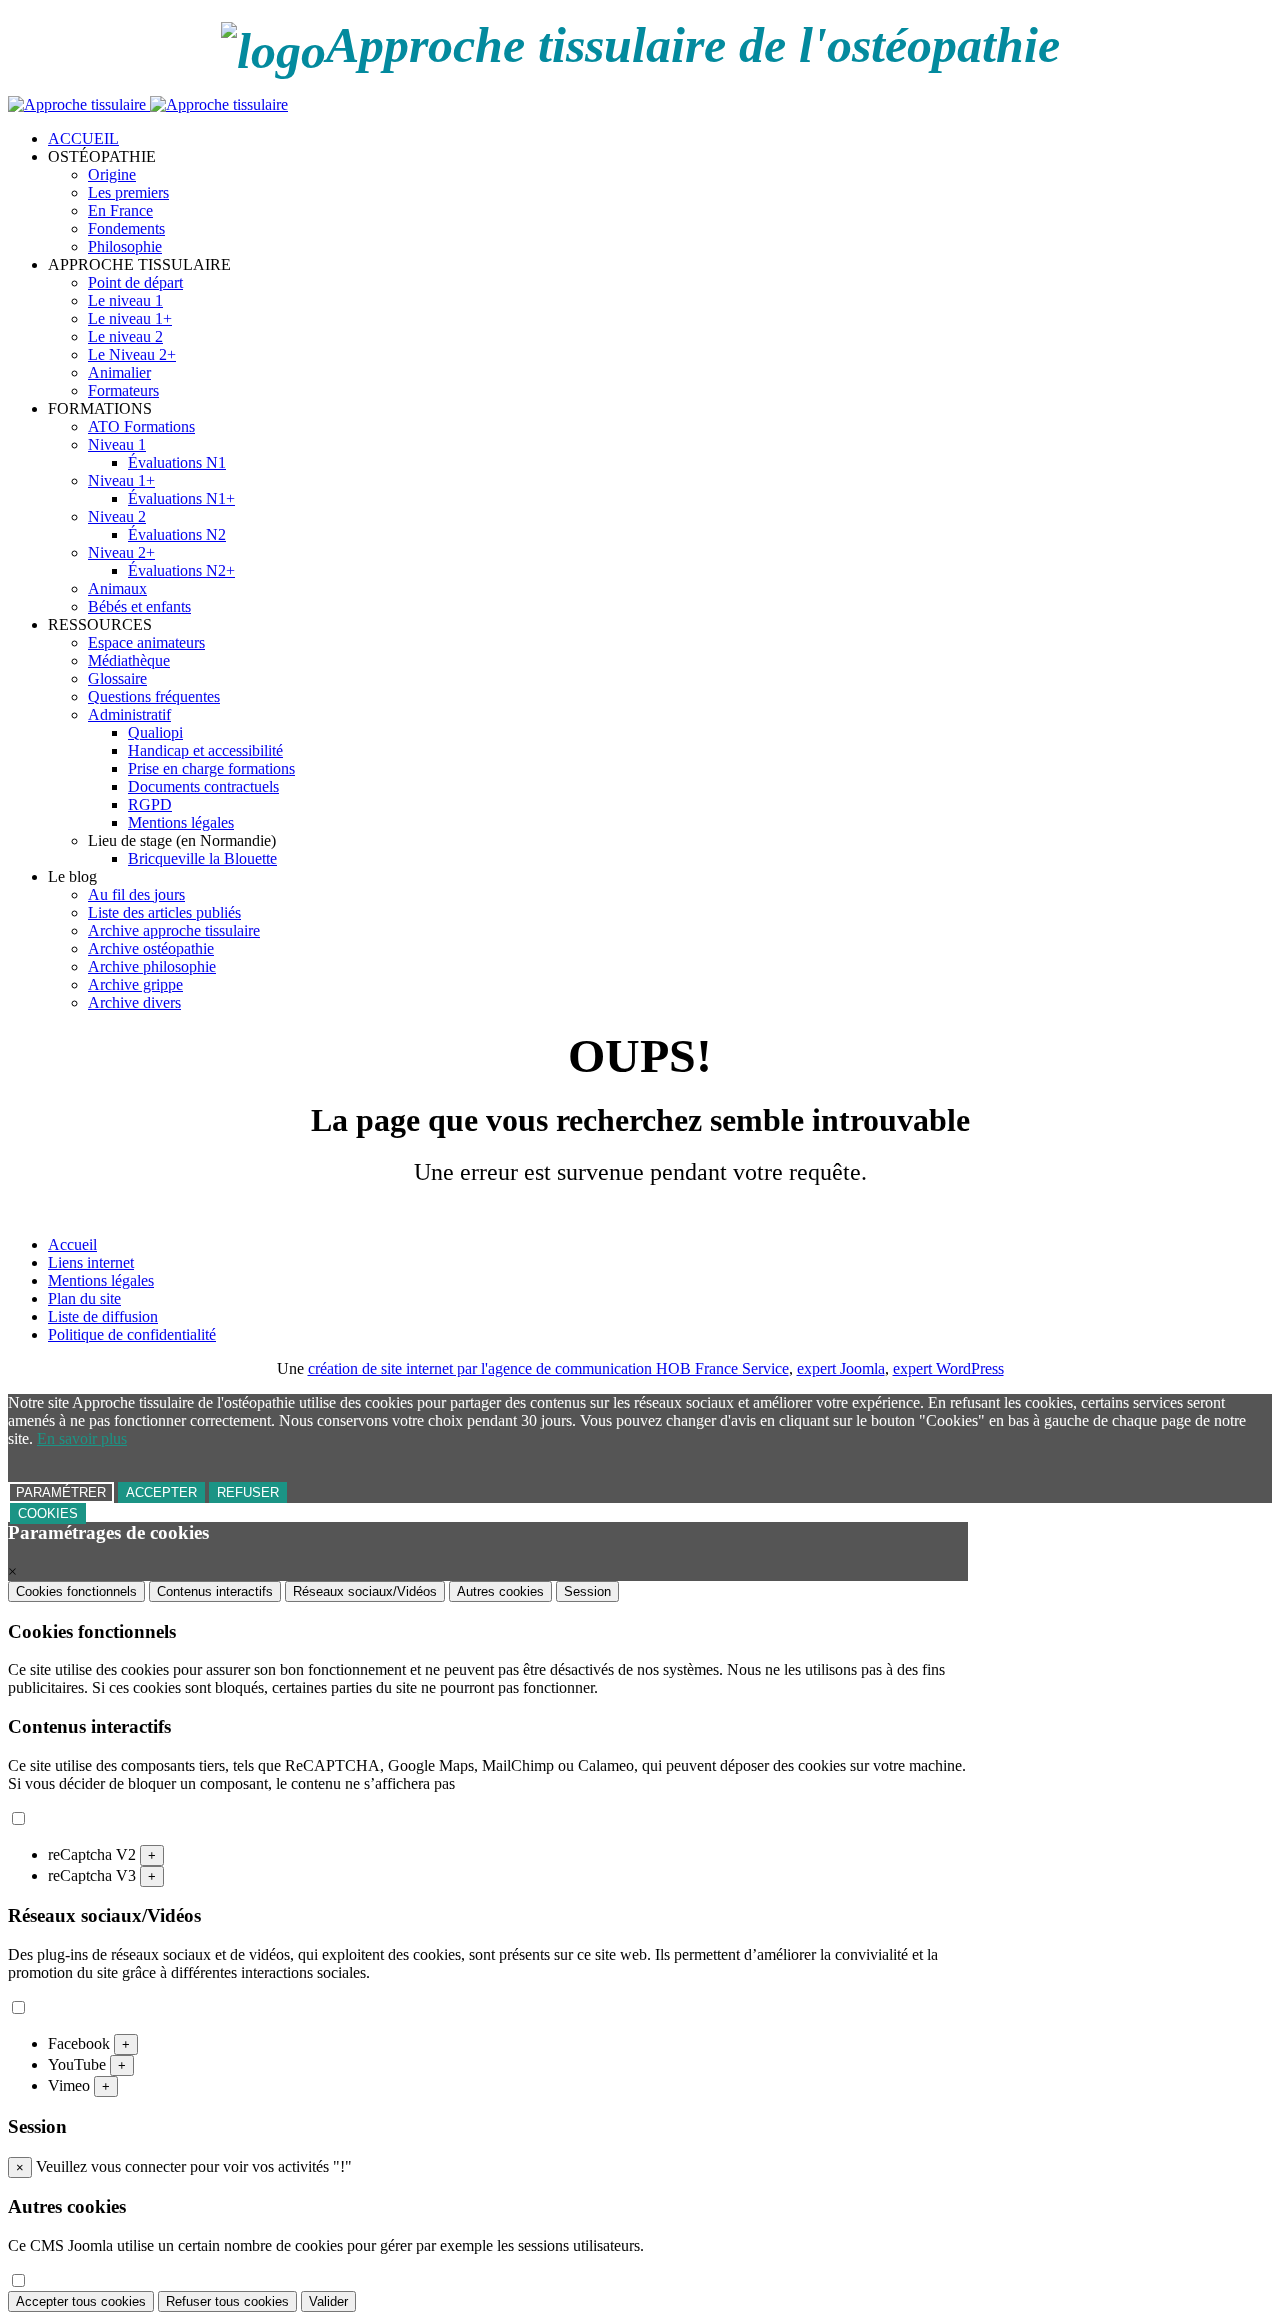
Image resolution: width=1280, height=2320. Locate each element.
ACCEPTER (161, 1492)
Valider (328, 2301)
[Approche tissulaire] (148, 104)
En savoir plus (82, 1438)
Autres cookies (500, 1591)
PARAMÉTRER (61, 1492)
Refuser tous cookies (227, 2301)
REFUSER (248, 1492)
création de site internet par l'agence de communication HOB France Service (548, 1368)
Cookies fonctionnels (76, 1591)
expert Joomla (841, 1368)
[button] (102, 156)
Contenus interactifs (215, 1591)
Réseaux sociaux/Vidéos (365, 1591)
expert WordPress (948, 1368)
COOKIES (48, 1513)
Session (587, 1591)
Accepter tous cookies (81, 2301)
